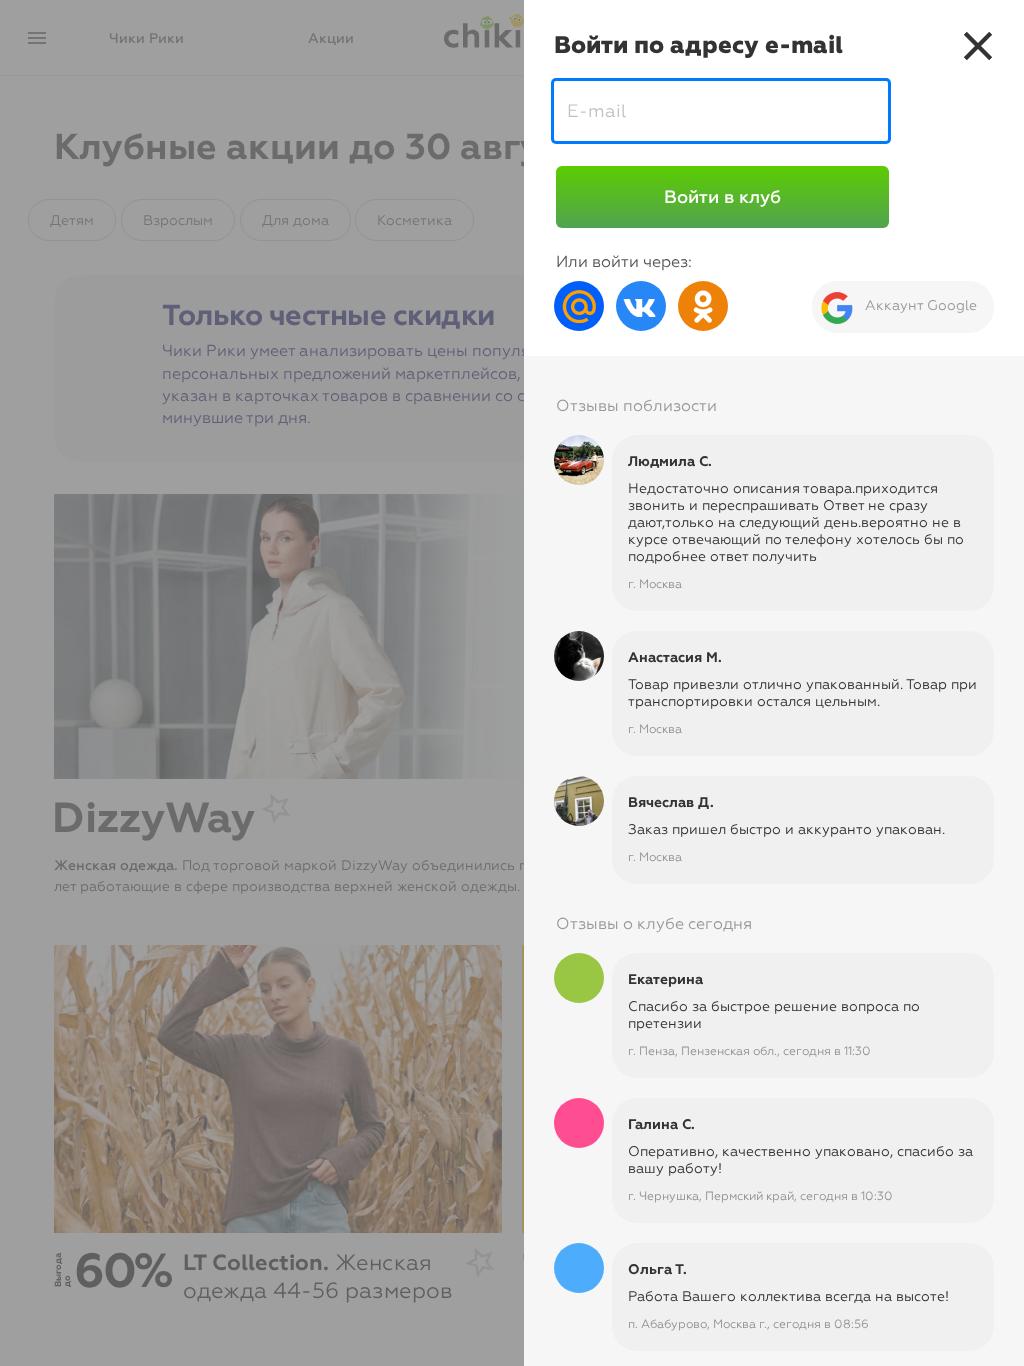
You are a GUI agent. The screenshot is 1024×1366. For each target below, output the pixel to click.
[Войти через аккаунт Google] (895, 305)
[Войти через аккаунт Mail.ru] (579, 304)
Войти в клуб (722, 197)
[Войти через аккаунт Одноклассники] (703, 304)
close (978, 46)
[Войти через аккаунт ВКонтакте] (641, 304)
